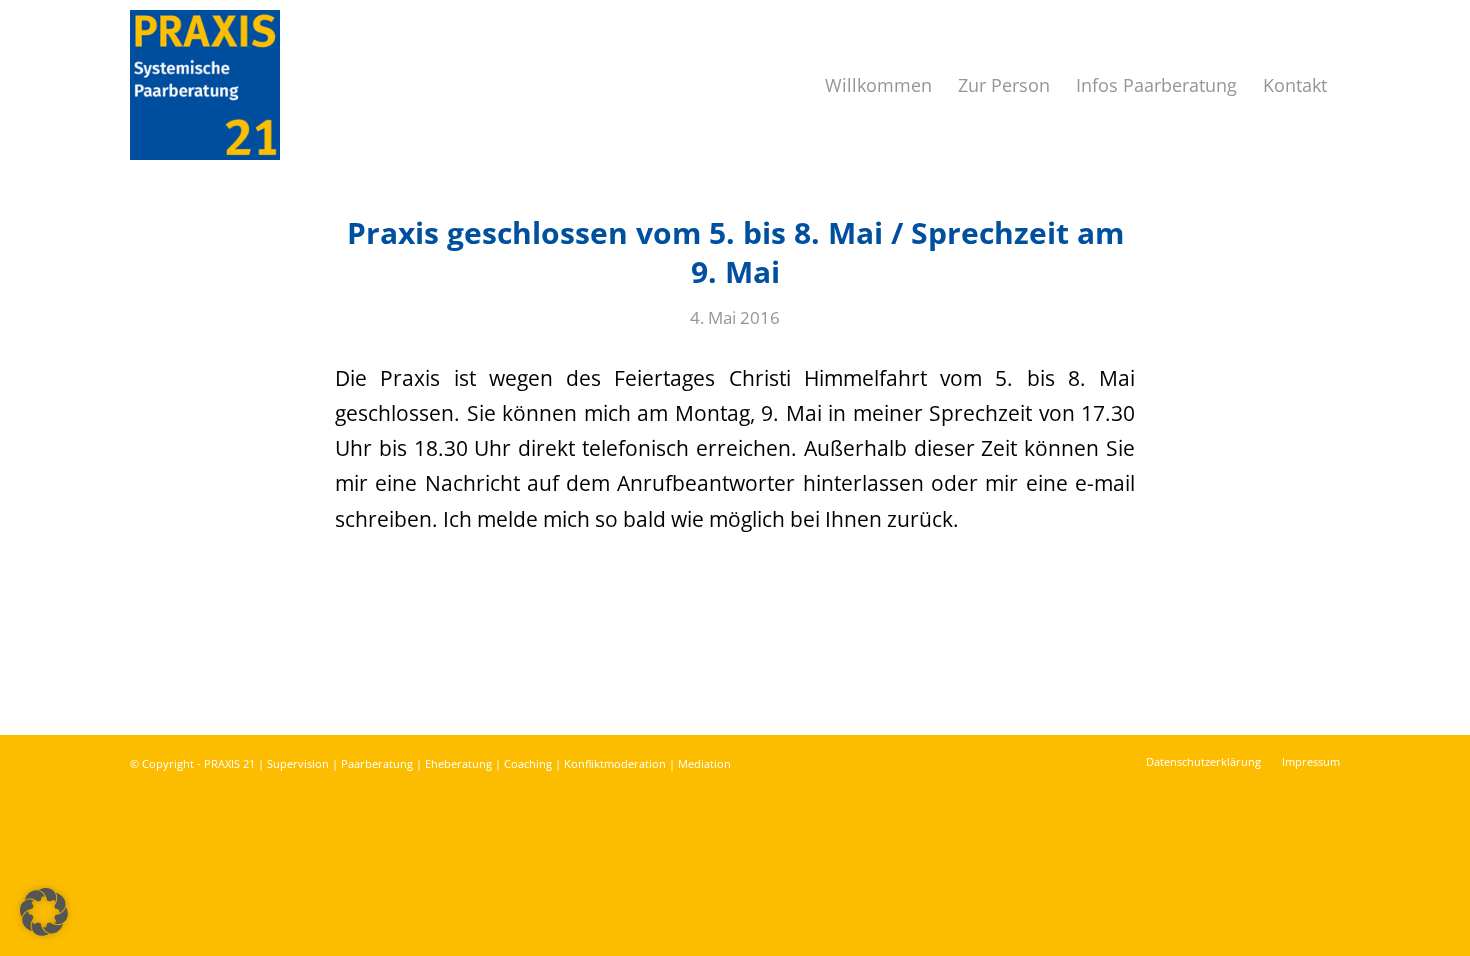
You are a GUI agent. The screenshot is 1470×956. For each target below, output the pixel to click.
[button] (44, 912)
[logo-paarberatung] (205, 85)
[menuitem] (878, 85)
